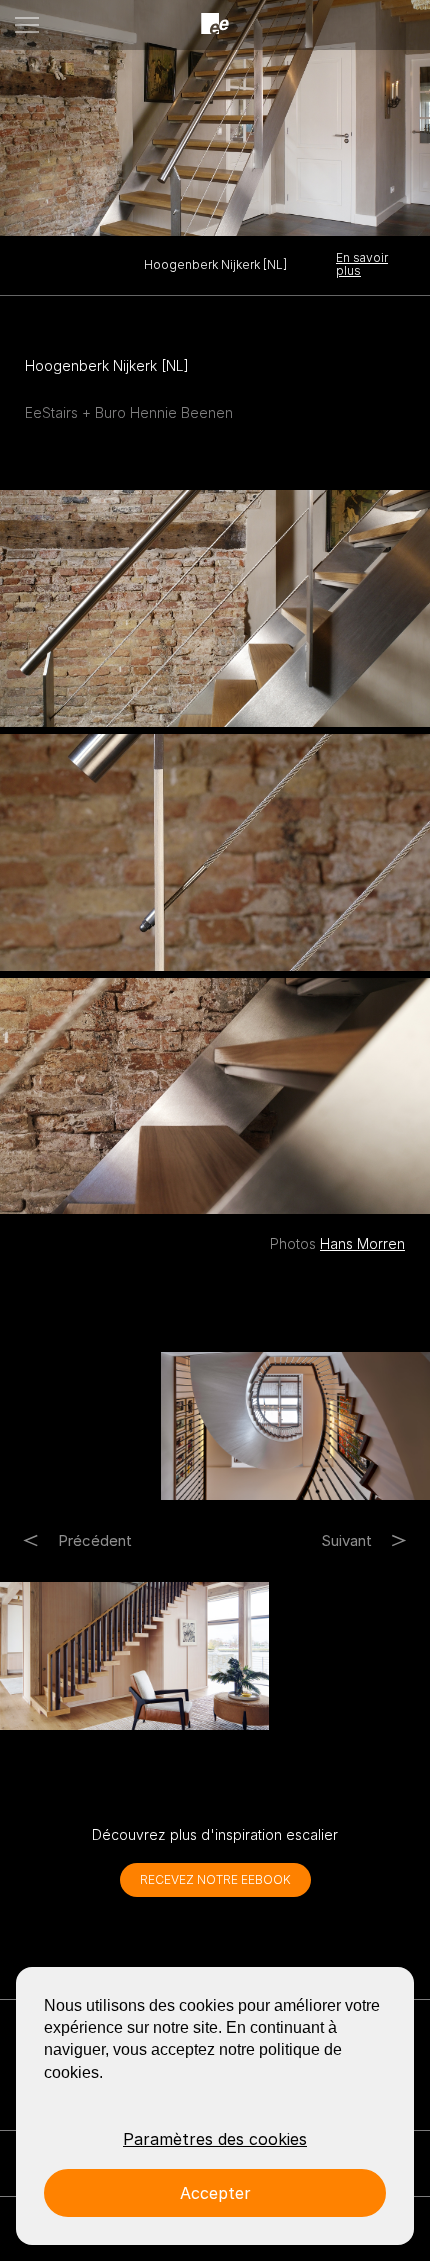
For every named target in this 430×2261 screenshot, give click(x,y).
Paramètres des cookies (215, 2139)
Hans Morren (362, 1243)
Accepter (215, 2193)
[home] (215, 24)
